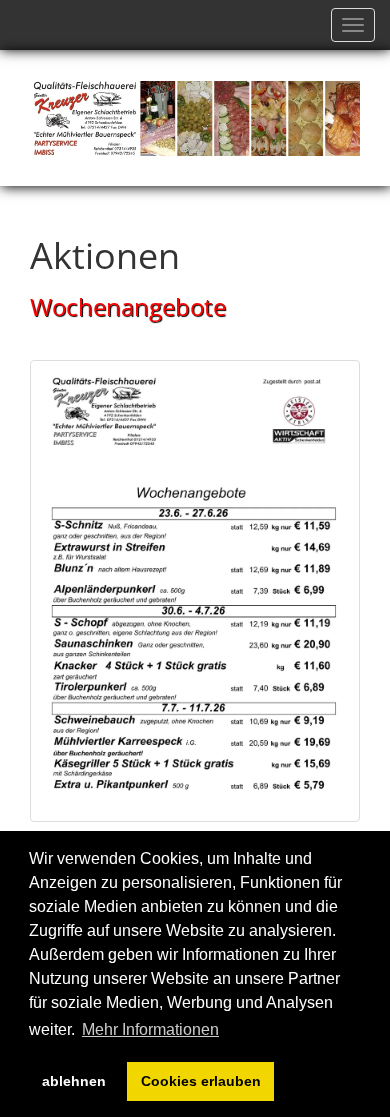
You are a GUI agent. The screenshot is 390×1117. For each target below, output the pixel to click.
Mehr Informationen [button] (150, 1029)
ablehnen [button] (74, 1081)
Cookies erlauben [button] (201, 1081)
